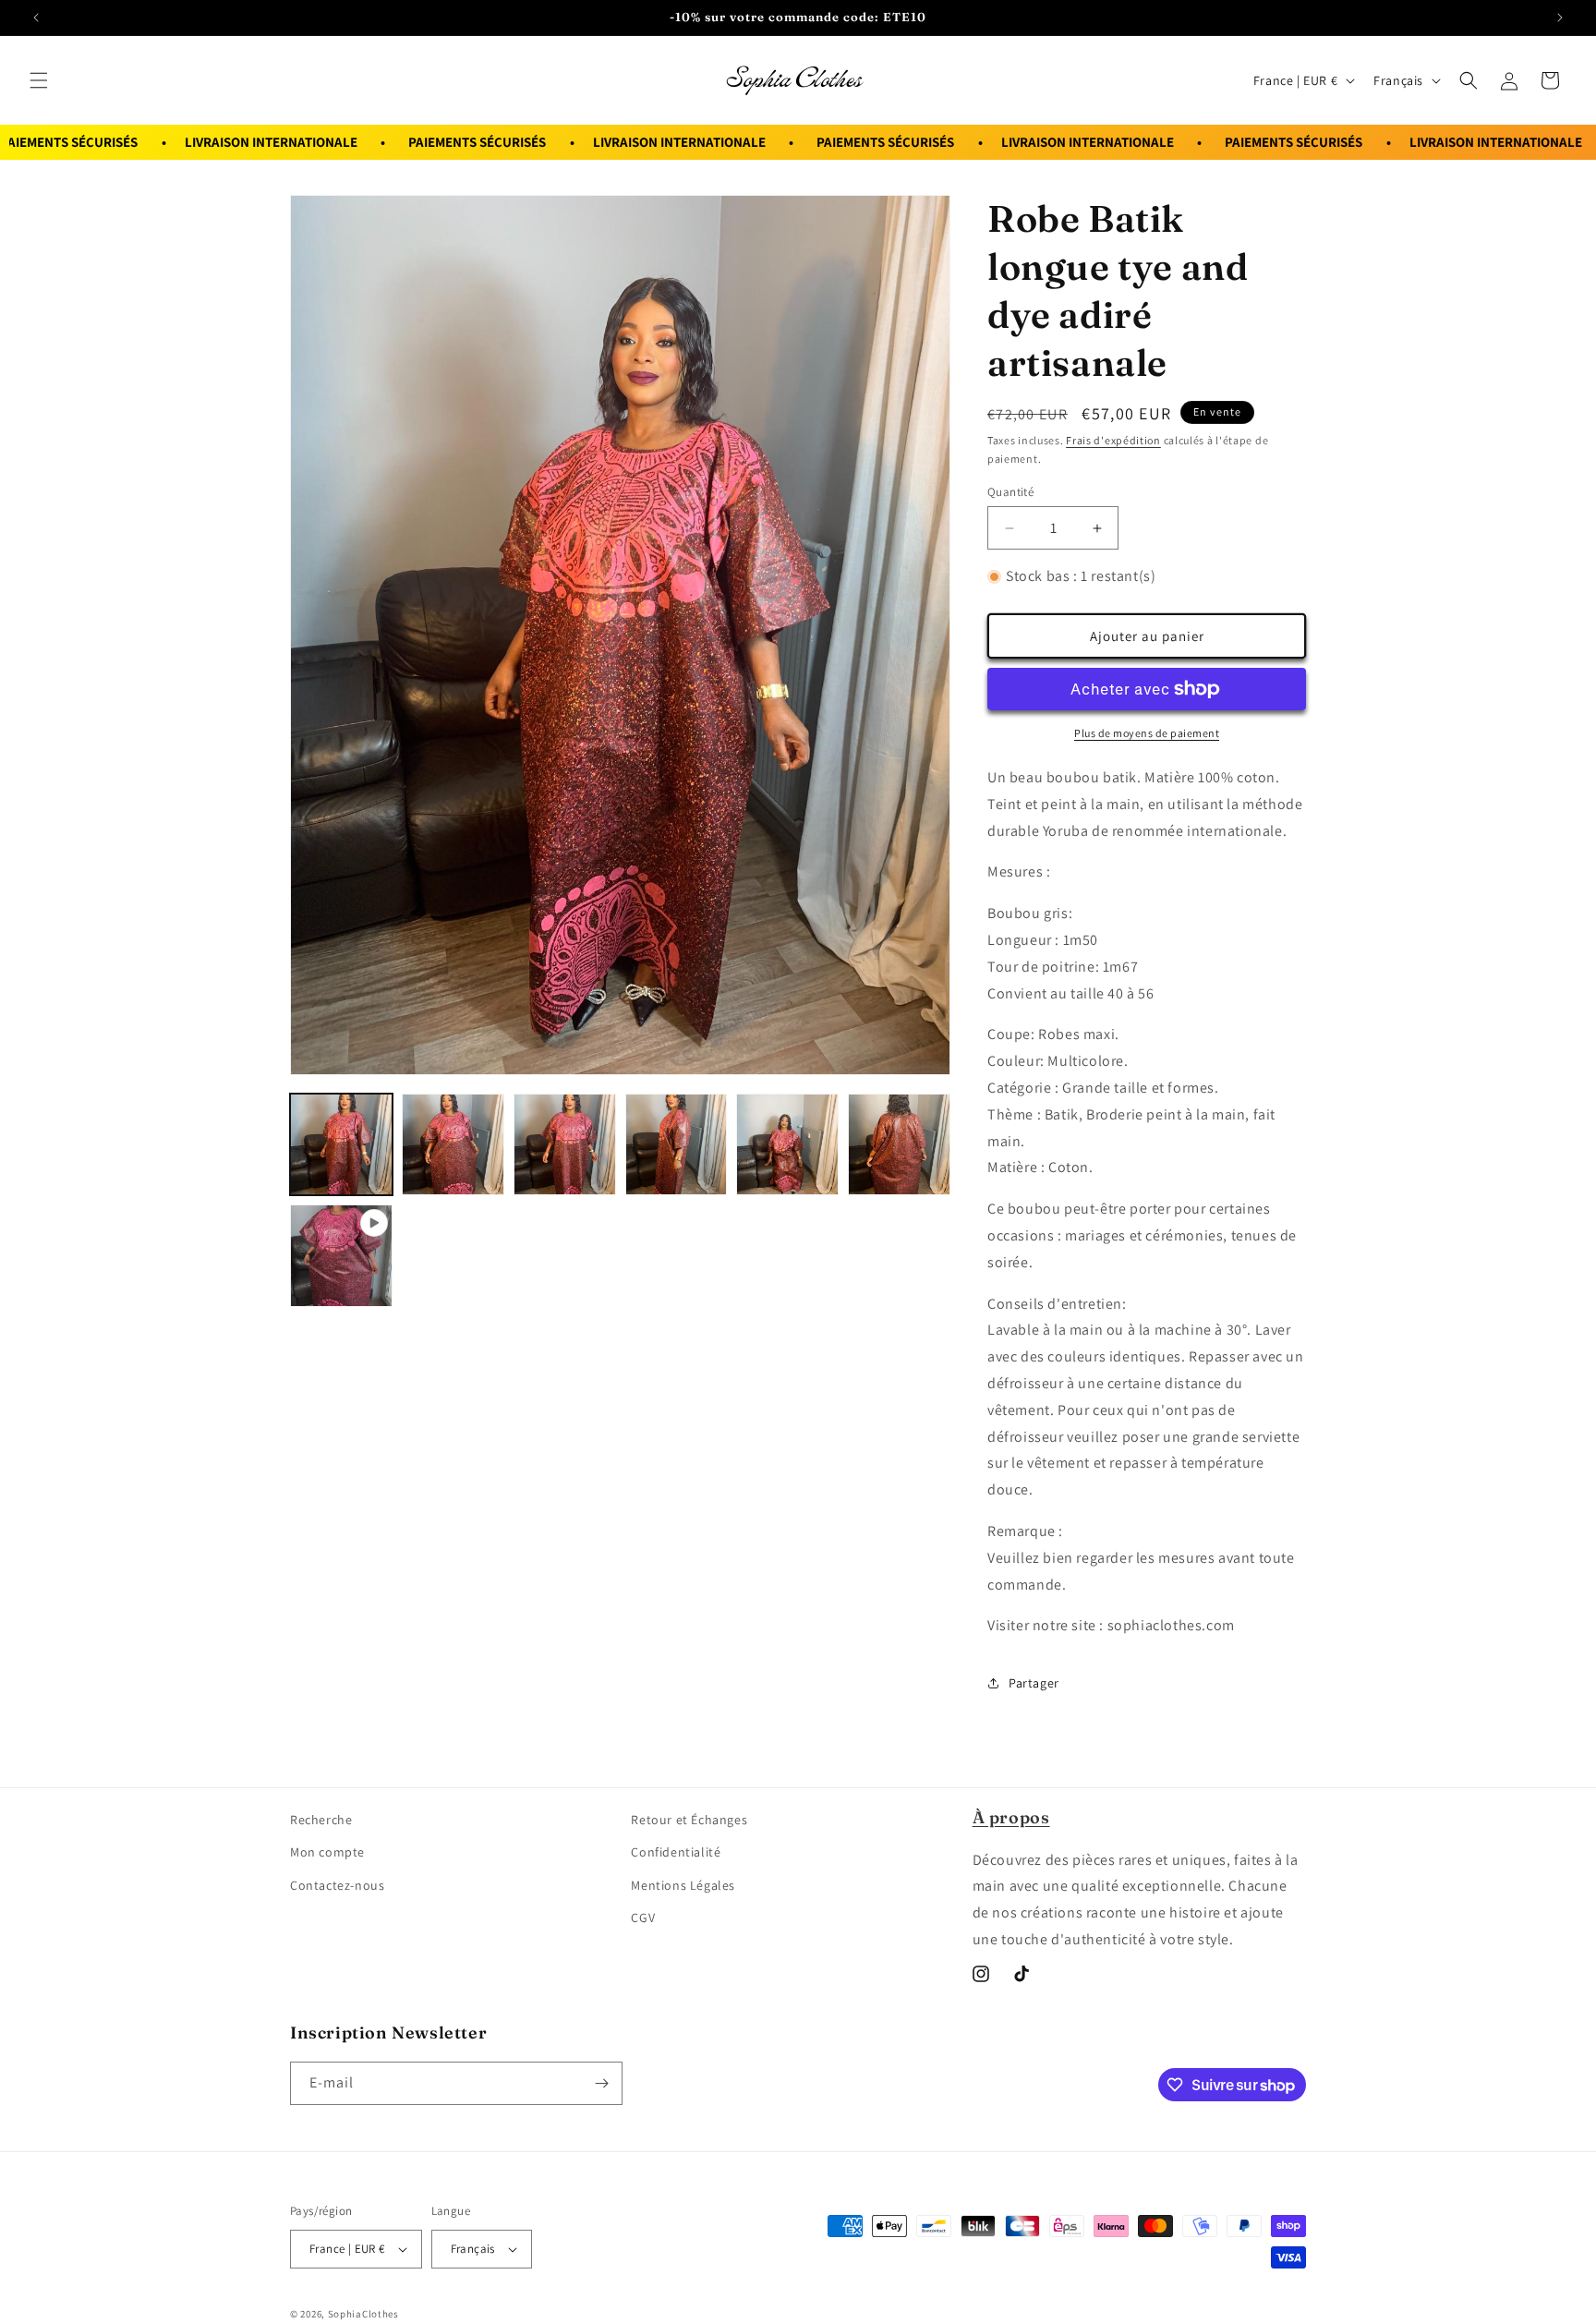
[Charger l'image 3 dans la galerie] (565, 1145)
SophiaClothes (363, 2314)
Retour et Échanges (689, 1820)
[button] (39, 80)
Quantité (1010, 492)
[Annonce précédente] (36, 18)
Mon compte (327, 1852)
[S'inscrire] (601, 2083)
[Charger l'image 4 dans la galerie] (677, 1145)
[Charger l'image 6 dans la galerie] (899, 1145)
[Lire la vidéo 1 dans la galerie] (341, 1256)
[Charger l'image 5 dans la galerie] (787, 1145)
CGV (643, 1918)
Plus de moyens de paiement (1147, 733)
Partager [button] (1034, 1683)
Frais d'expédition (1113, 440)
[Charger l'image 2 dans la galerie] (453, 1145)
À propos (1011, 1817)
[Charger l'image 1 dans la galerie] (341, 1145)
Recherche (321, 1820)
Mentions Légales (683, 1885)
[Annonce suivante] (1560, 18)
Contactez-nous (337, 1885)
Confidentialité (676, 1852)
